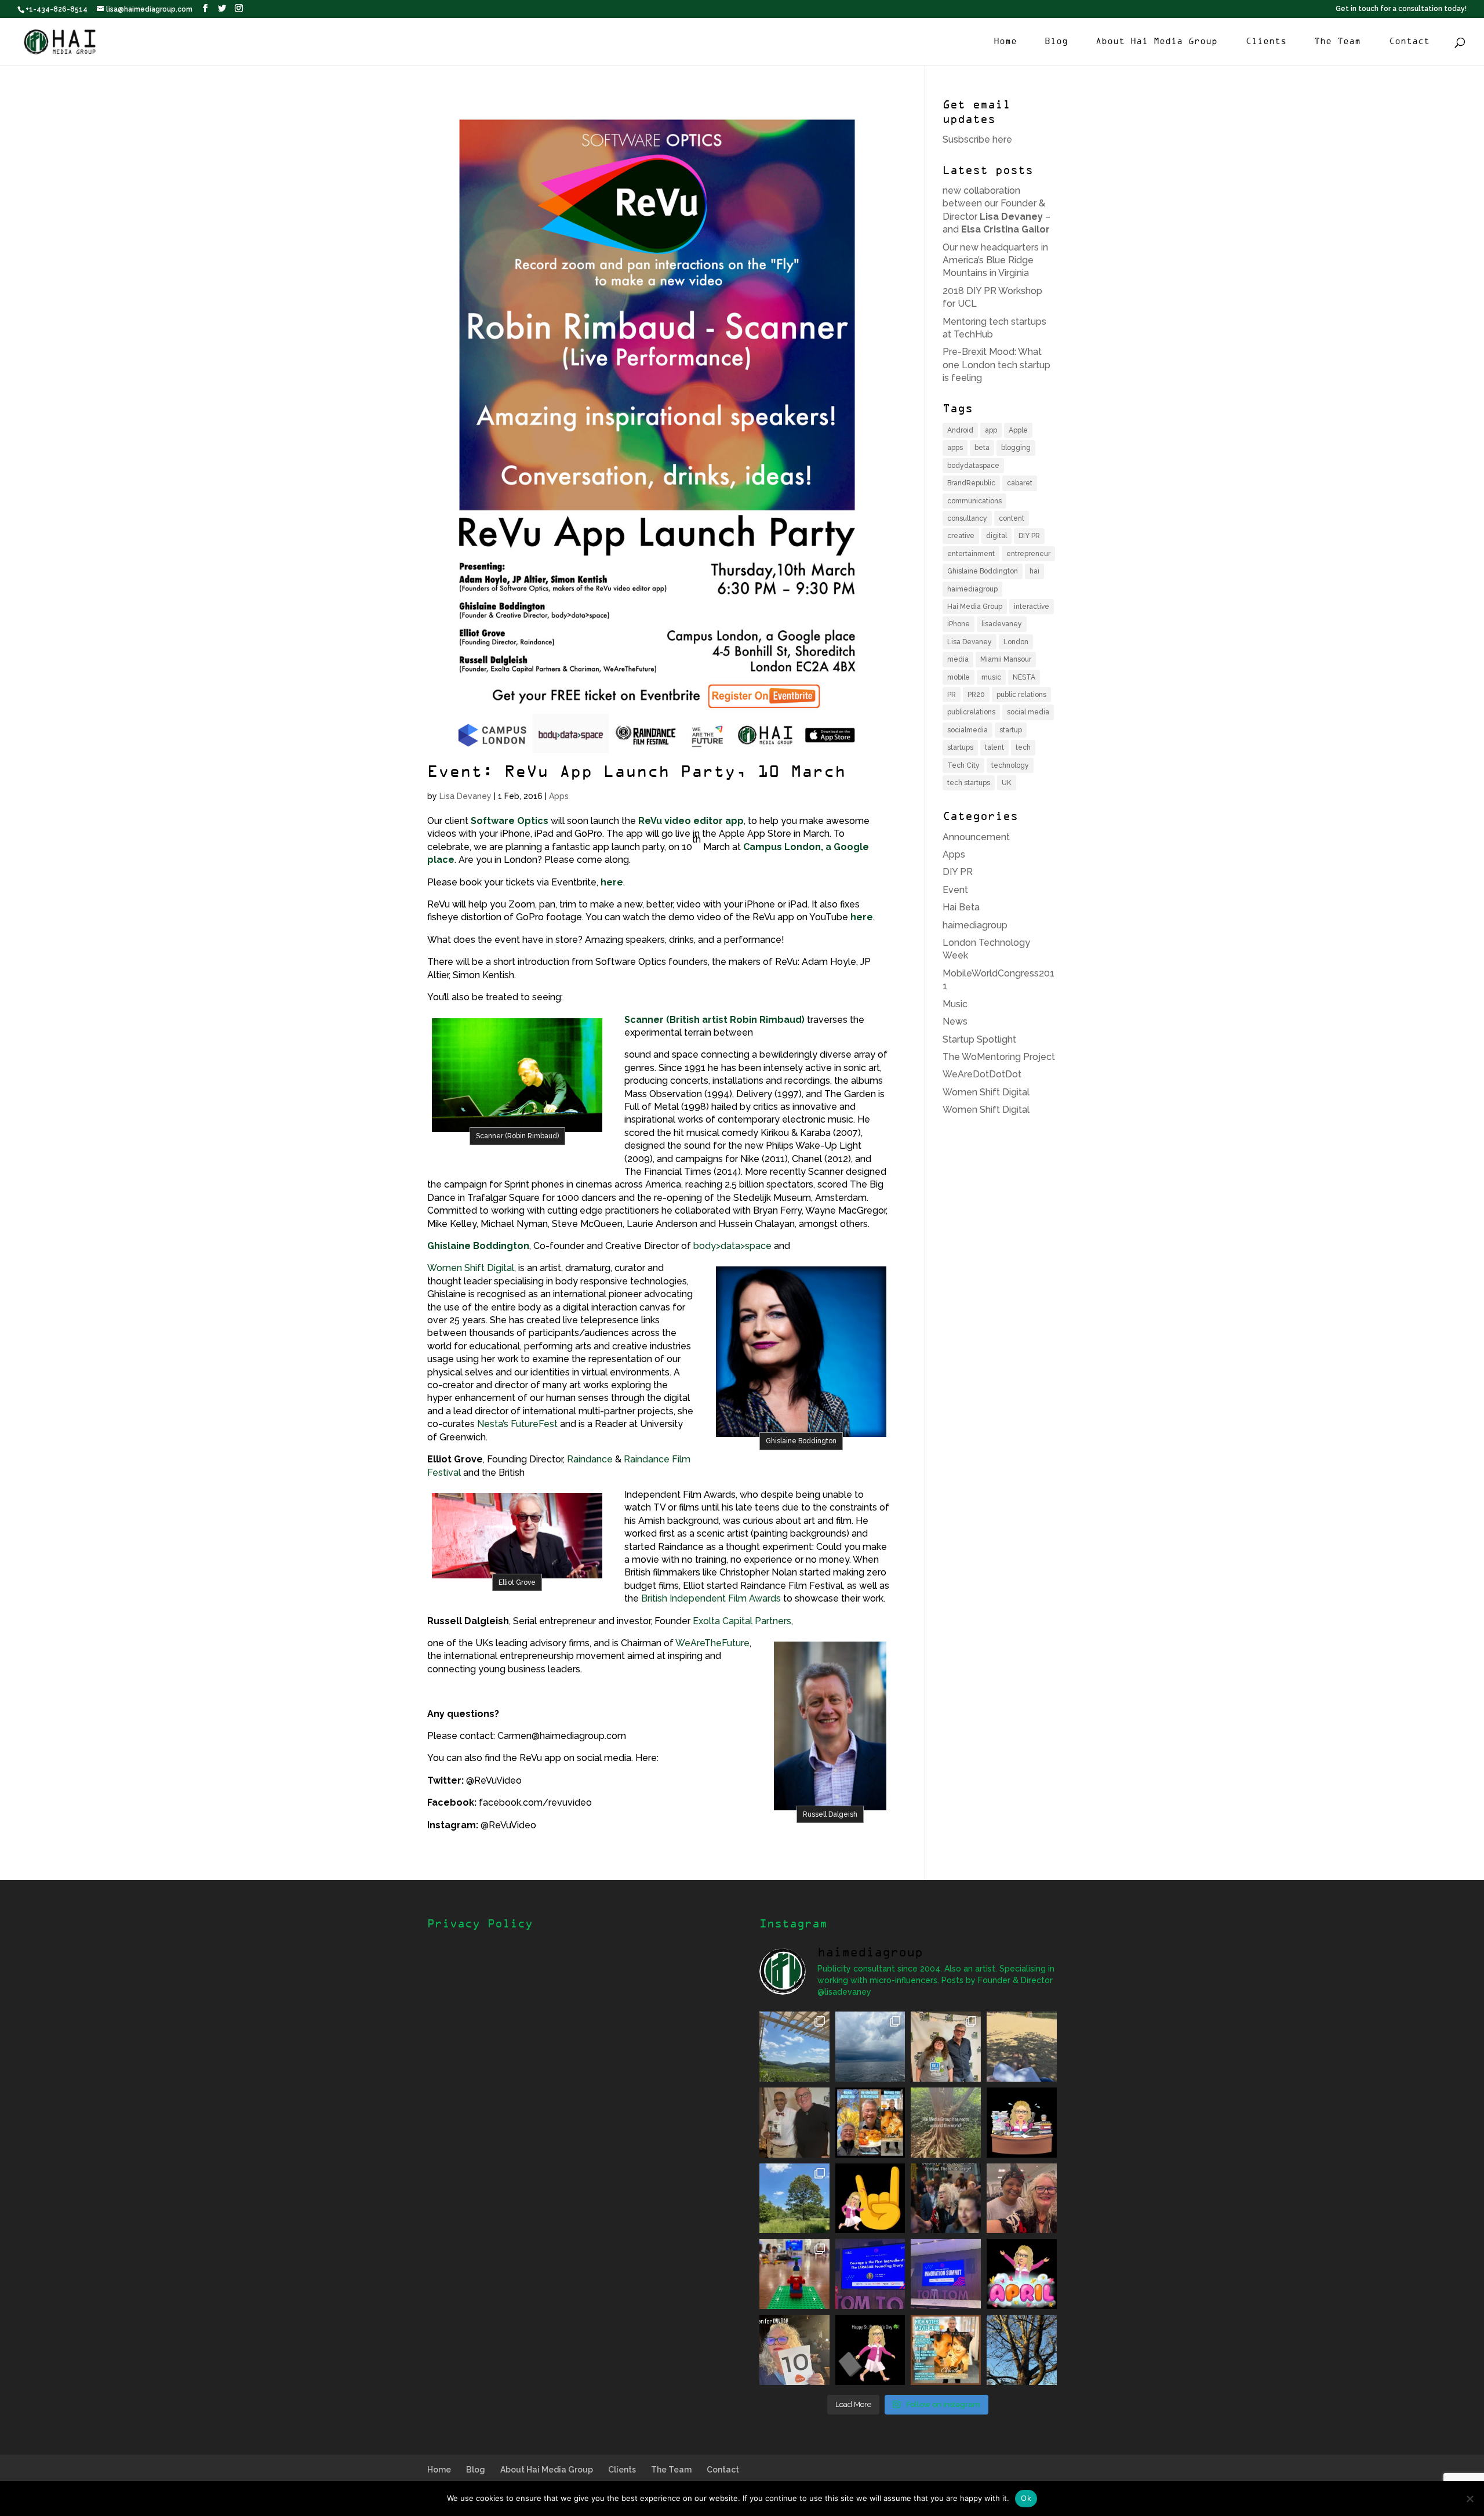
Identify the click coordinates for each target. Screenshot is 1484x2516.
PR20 (976, 695)
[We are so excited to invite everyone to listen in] (794, 2123)
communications (974, 501)
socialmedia (967, 730)
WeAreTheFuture (712, 1643)
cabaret (1020, 483)
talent (994, 747)
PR (952, 695)
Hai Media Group (975, 607)
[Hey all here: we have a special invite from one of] (946, 2350)
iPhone (959, 624)
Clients (1266, 42)
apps (955, 448)
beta (982, 448)
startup (1011, 730)
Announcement (976, 837)
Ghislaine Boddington (478, 1246)
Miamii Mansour (1006, 659)
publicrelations (971, 712)
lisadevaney (1002, 624)
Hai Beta (961, 907)
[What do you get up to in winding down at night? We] (946, 2123)
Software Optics (510, 821)
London (1016, 642)
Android (960, 430)
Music (955, 1004)
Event (955, 890)
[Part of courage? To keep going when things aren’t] (870, 2274)
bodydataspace (973, 466)
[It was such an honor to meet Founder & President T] (1022, 2199)
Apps (559, 796)
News (955, 1021)
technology (1010, 765)
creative (961, 536)
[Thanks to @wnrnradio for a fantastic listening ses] (794, 2350)
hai (1034, 571)
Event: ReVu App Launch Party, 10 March (636, 773)
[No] (1470, 2499)
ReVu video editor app (691, 821)
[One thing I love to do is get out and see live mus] (794, 2047)
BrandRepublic (971, 483)
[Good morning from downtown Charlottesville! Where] (946, 2274)
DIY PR (1029, 536)
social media (1028, 712)
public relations (1021, 695)
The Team (1337, 42)
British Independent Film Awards (711, 1598)
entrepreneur (1028, 554)
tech (1023, 747)
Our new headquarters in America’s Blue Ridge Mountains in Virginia (995, 260)
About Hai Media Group (1156, 42)
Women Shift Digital (471, 1268)
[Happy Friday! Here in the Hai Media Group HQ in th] (1022, 2123)
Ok (1026, 2498)
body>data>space (732, 1246)
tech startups (969, 783)
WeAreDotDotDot (982, 1074)
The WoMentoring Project (999, 1057)
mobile (959, 677)
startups (960, 747)
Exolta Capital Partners (742, 1621)
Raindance (590, 1459)
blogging (1016, 448)
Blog (1056, 42)
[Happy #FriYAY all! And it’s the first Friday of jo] (1022, 2274)
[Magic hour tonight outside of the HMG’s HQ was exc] (1022, 2350)
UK (1007, 783)
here (612, 882)
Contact (1409, 42)
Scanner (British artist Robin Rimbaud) (714, 1020)
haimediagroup (972, 589)
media (958, 659)
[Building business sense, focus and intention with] (794, 2274)
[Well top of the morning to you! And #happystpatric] (870, 2350)
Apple (1018, 430)
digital (996, 536)
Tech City (963, 765)
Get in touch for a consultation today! (1401, 9)
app (991, 430)
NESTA (1024, 677)
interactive (1032, 607)
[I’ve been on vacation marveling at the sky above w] (870, 2047)
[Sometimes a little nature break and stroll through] (794, 2199)
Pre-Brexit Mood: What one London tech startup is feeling (996, 365)
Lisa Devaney (465, 796)
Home (1005, 42)
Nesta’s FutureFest (517, 1424)
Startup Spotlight (979, 1039)
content (1012, 518)
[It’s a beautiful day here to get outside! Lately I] (1022, 2047)
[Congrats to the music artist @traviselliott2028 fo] (946, 2047)
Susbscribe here (977, 139)
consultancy (967, 518)
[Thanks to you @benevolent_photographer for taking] (946, 2199)
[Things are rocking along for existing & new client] (870, 2199)
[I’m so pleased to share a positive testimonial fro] (870, 2123)
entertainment (971, 554)
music (991, 677)
